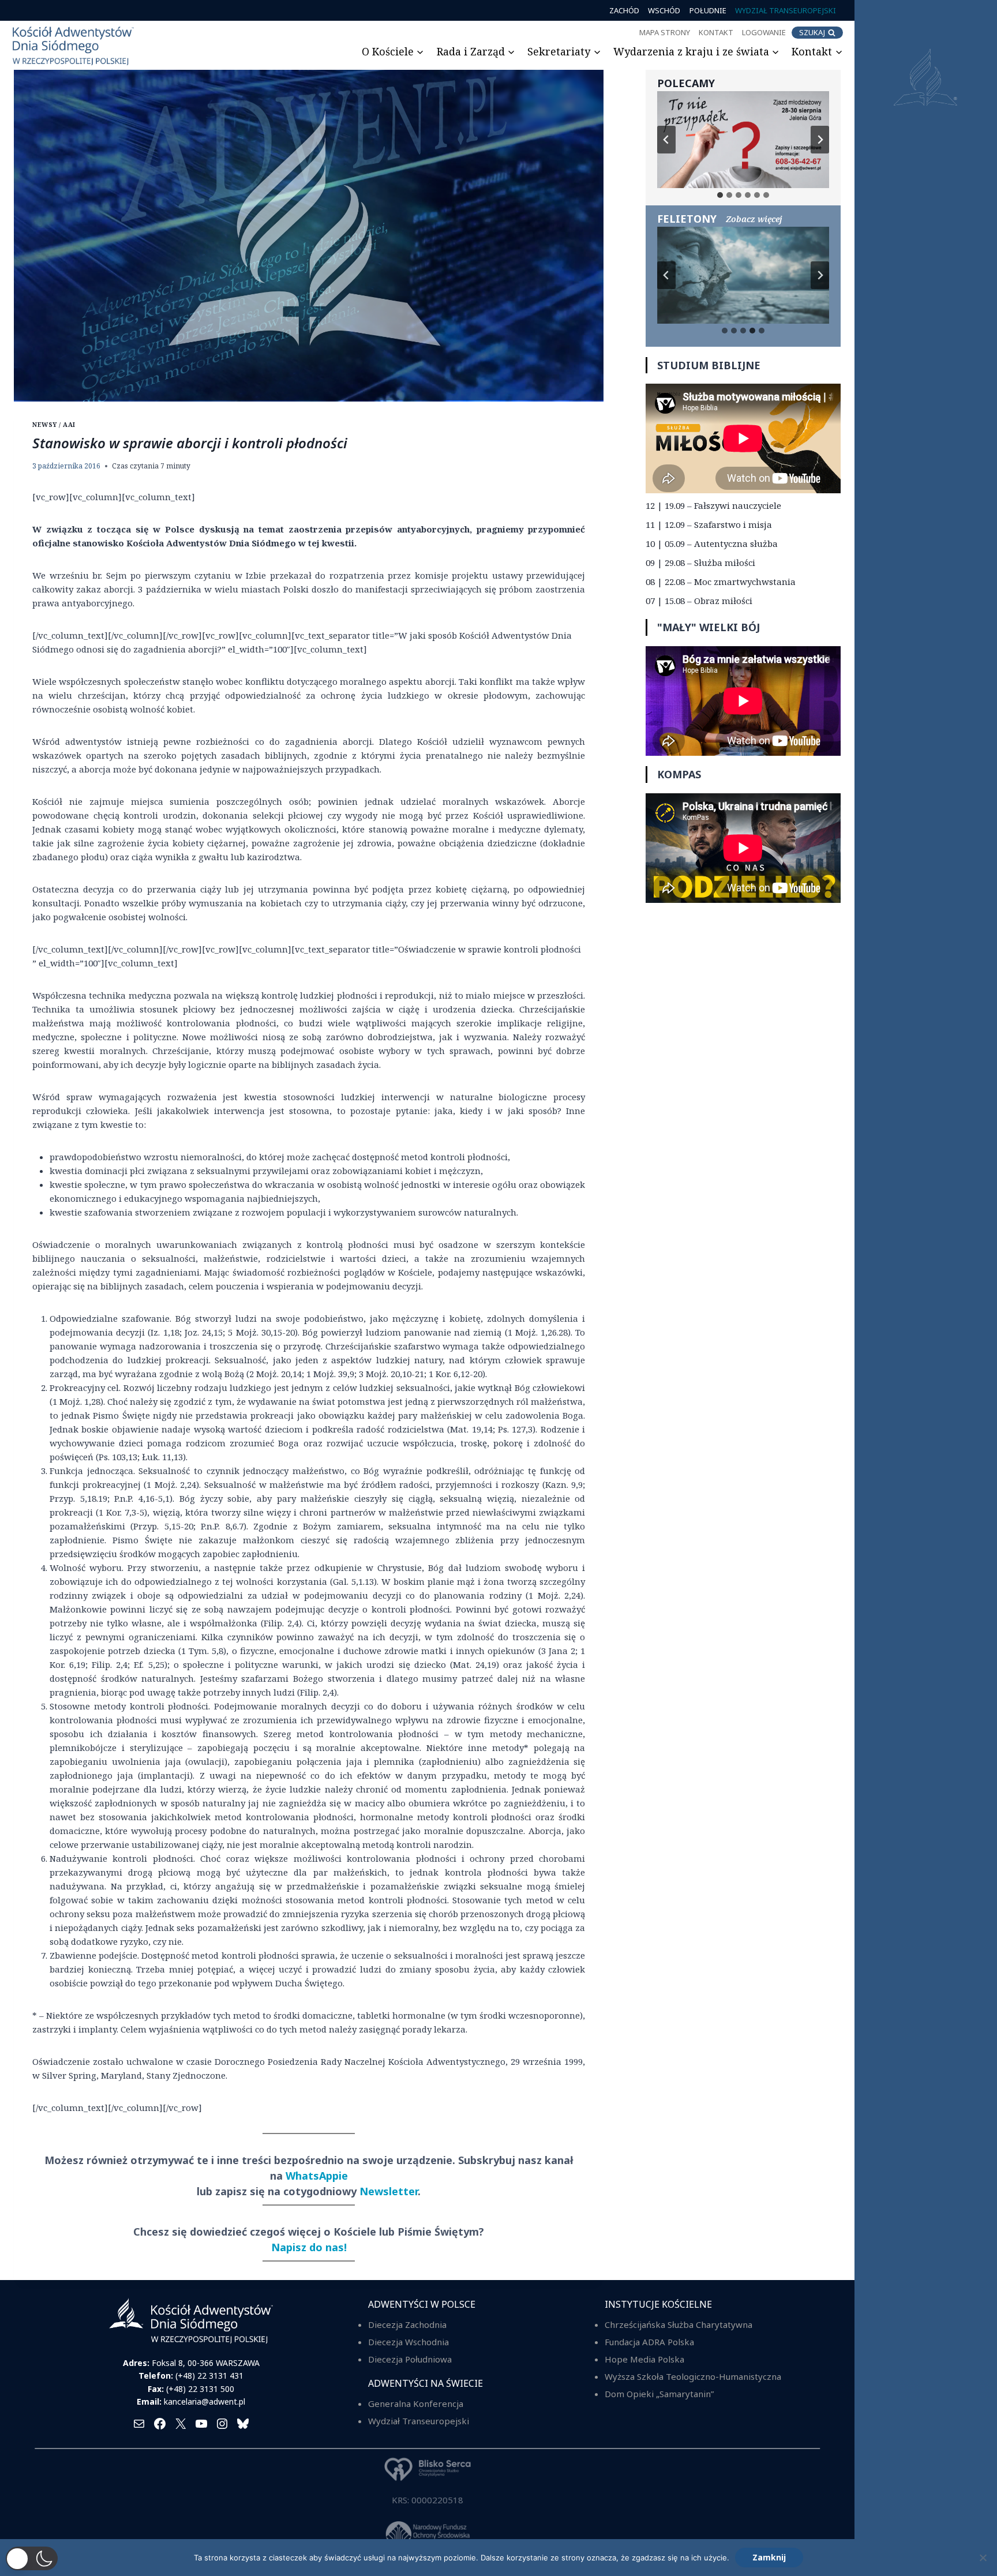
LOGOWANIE (764, 32)
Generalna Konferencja (416, 2403)
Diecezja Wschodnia (408, 2342)
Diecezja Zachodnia (407, 2324)
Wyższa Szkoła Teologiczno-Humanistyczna (693, 2376)
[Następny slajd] (820, 140)
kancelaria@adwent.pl (205, 2401)
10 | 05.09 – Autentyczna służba (712, 543)
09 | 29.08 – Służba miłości (700, 563)
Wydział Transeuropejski (786, 10)
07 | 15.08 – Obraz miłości (699, 601)
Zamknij (769, 2557)
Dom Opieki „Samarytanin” (659, 2394)
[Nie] (983, 2558)
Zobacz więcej (754, 219)
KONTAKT (716, 32)
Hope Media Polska (644, 2359)
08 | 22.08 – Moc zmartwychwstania (721, 582)
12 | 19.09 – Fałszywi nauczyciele (713, 505)
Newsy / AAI (54, 425)
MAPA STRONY (665, 32)
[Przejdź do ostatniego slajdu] (666, 140)
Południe (708, 10)
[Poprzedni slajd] (666, 275)
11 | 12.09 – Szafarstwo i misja (709, 524)
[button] (32, 2558)
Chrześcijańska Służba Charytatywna (679, 2324)
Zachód (624, 10)
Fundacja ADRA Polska (649, 2342)
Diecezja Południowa (410, 2359)
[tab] (720, 195)
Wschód (664, 10)
